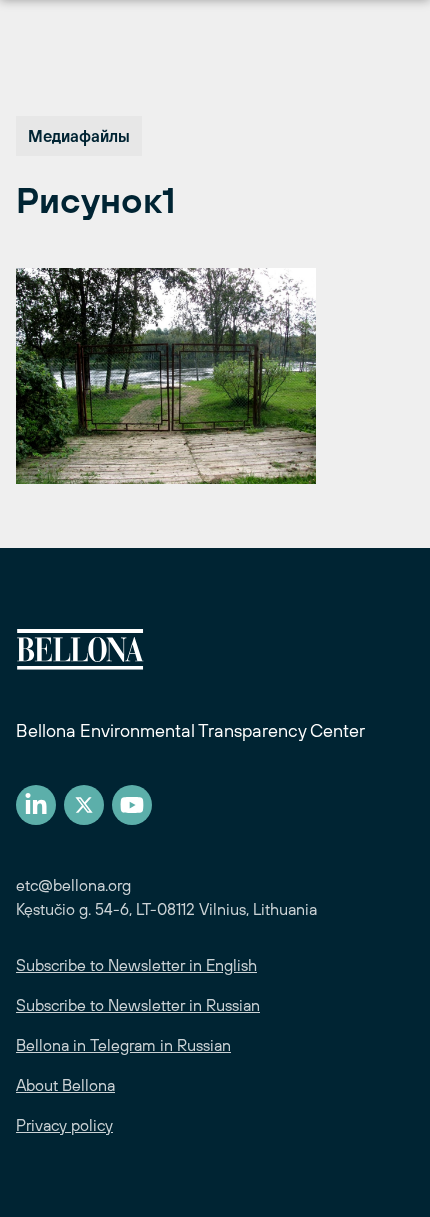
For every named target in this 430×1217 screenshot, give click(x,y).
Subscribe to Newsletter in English (136, 965)
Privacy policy (64, 1125)
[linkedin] (36, 805)
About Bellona (65, 1085)
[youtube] (132, 805)
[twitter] (84, 805)
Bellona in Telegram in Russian (123, 1045)
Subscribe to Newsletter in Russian (138, 1005)
